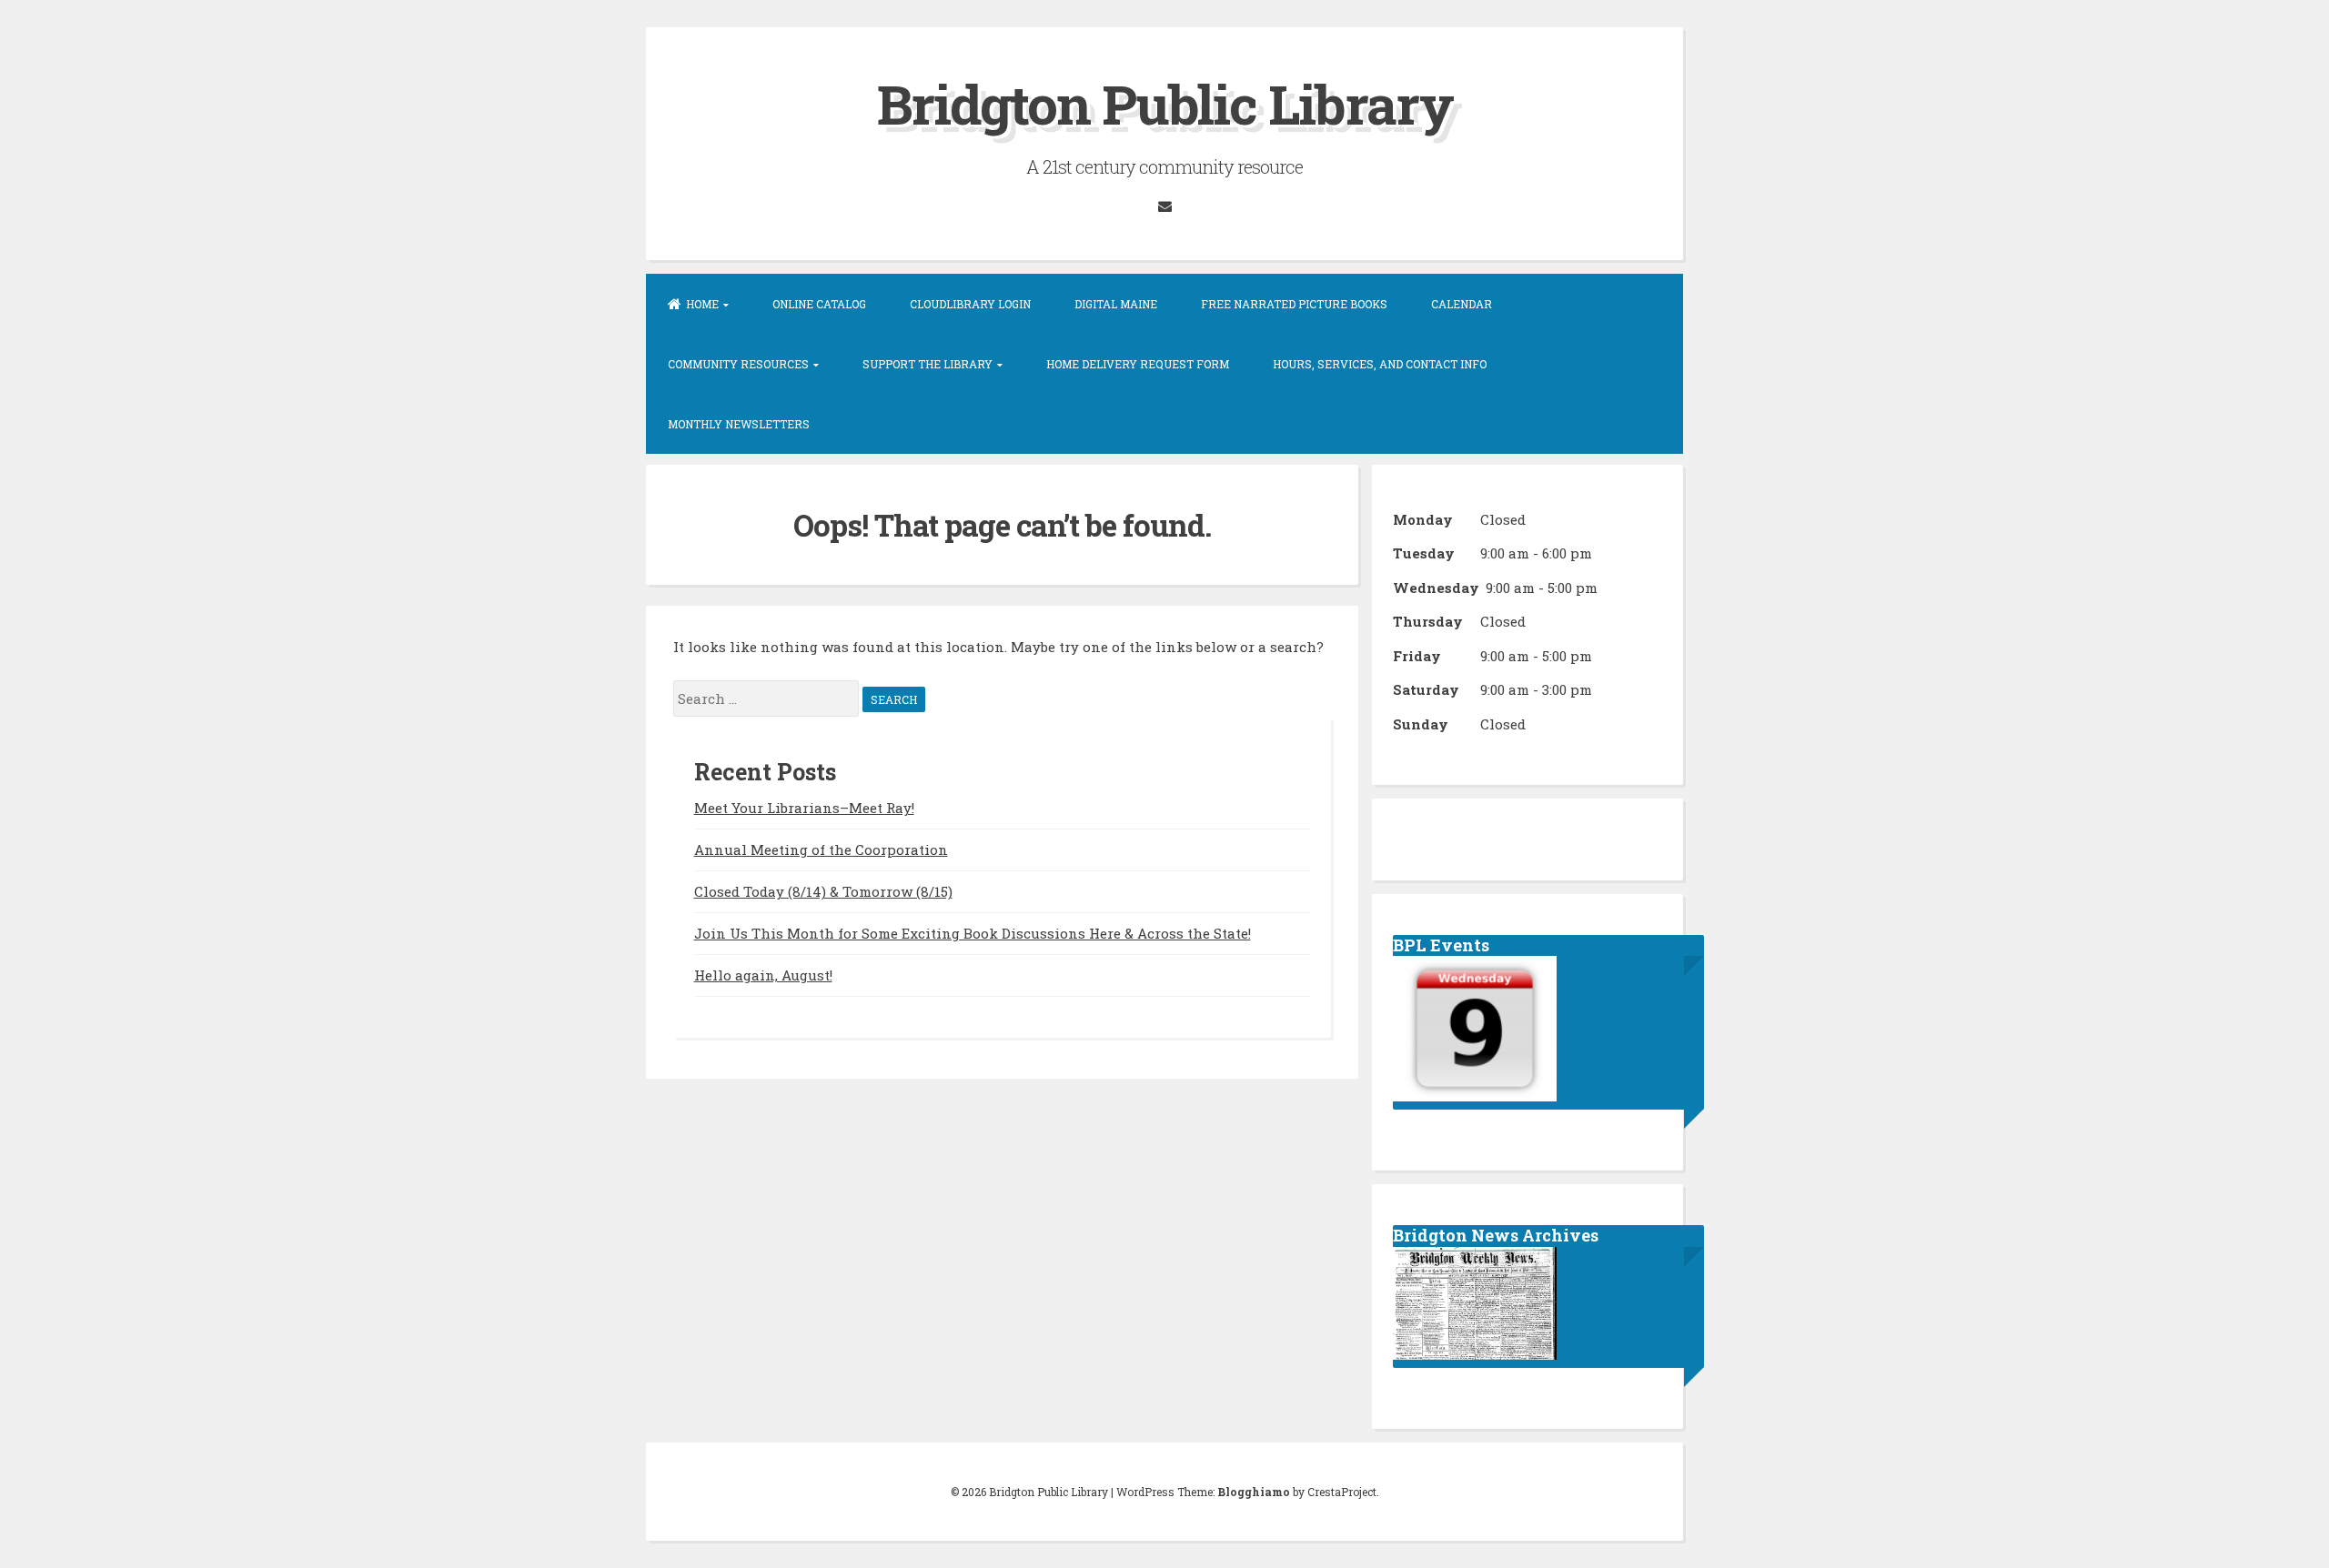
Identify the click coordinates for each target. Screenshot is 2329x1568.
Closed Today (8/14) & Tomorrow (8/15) (823, 891)
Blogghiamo (1254, 1492)
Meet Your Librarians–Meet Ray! (804, 808)
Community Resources (738, 364)
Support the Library (928, 364)
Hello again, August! (763, 975)
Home (702, 304)
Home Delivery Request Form (1138, 364)
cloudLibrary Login (970, 304)
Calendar (1462, 304)
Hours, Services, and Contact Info (1380, 364)
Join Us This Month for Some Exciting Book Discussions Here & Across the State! (973, 933)
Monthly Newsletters (739, 424)
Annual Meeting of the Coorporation (821, 849)
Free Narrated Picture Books (1294, 304)
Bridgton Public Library (1165, 103)
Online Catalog (819, 304)
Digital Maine (1116, 304)
